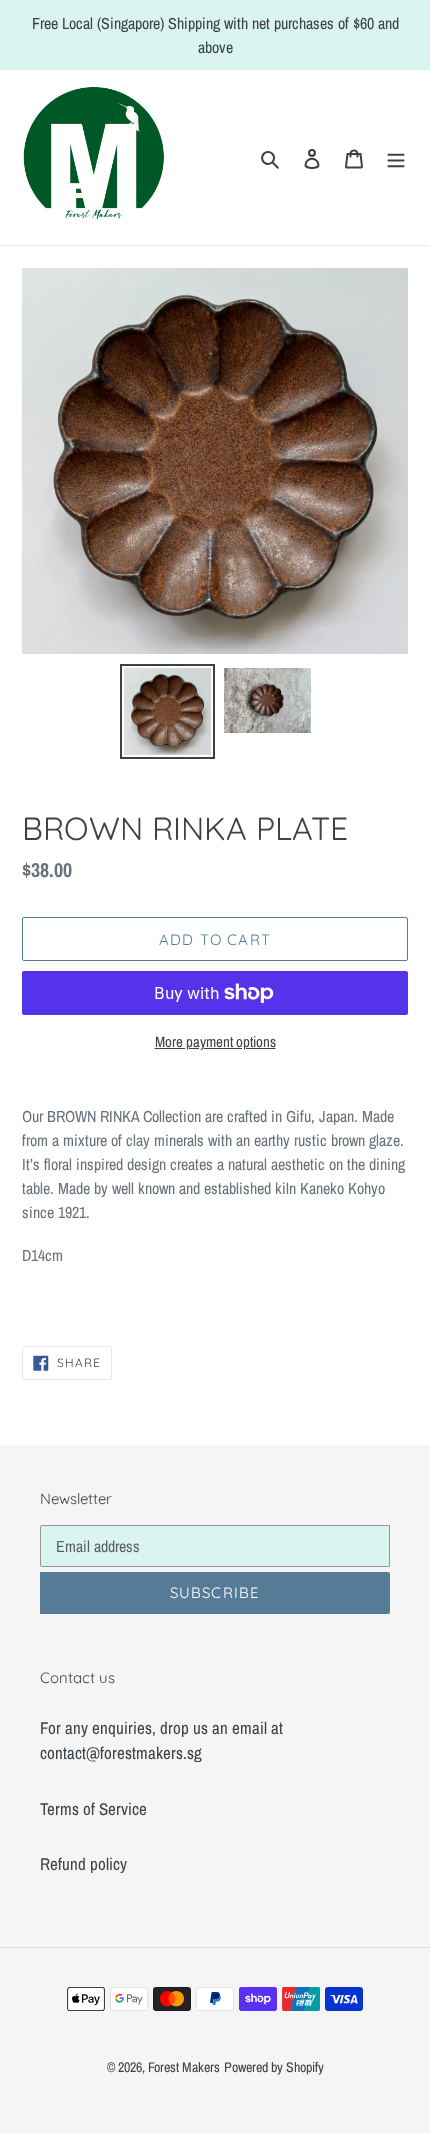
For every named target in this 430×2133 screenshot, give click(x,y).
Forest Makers (184, 2067)
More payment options (215, 1041)
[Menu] (396, 158)
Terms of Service (93, 1808)
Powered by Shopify (274, 2067)
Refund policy (83, 1863)
